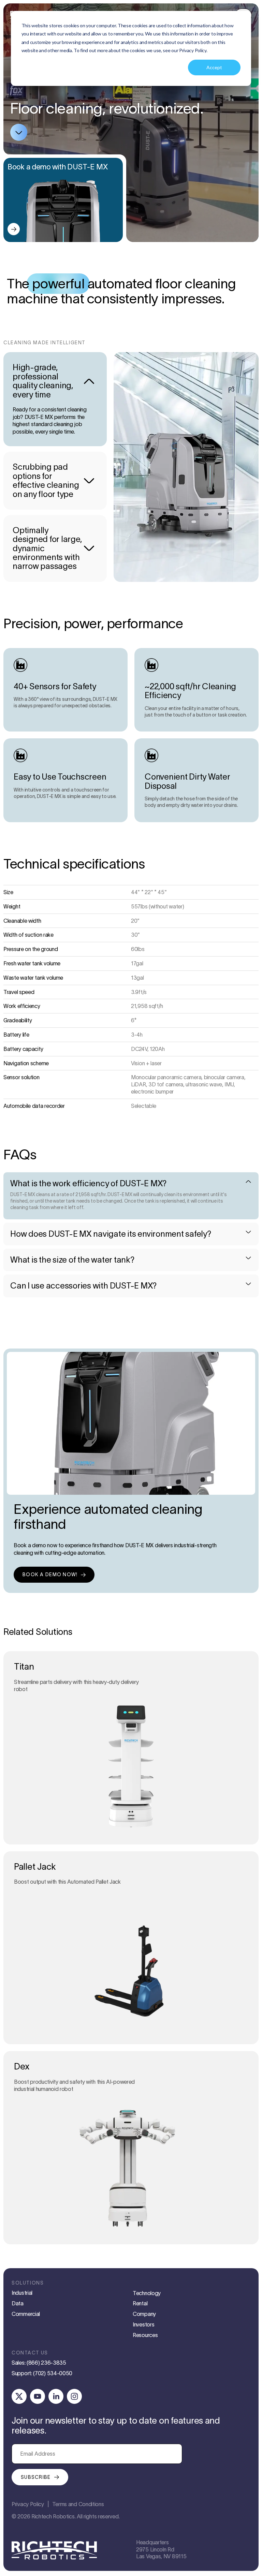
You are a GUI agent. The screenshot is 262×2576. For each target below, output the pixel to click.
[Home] (54, 2551)
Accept (214, 67)
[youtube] (38, 2396)
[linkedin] (56, 2396)
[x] (19, 2396)
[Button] (14, 229)
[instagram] (74, 2396)
